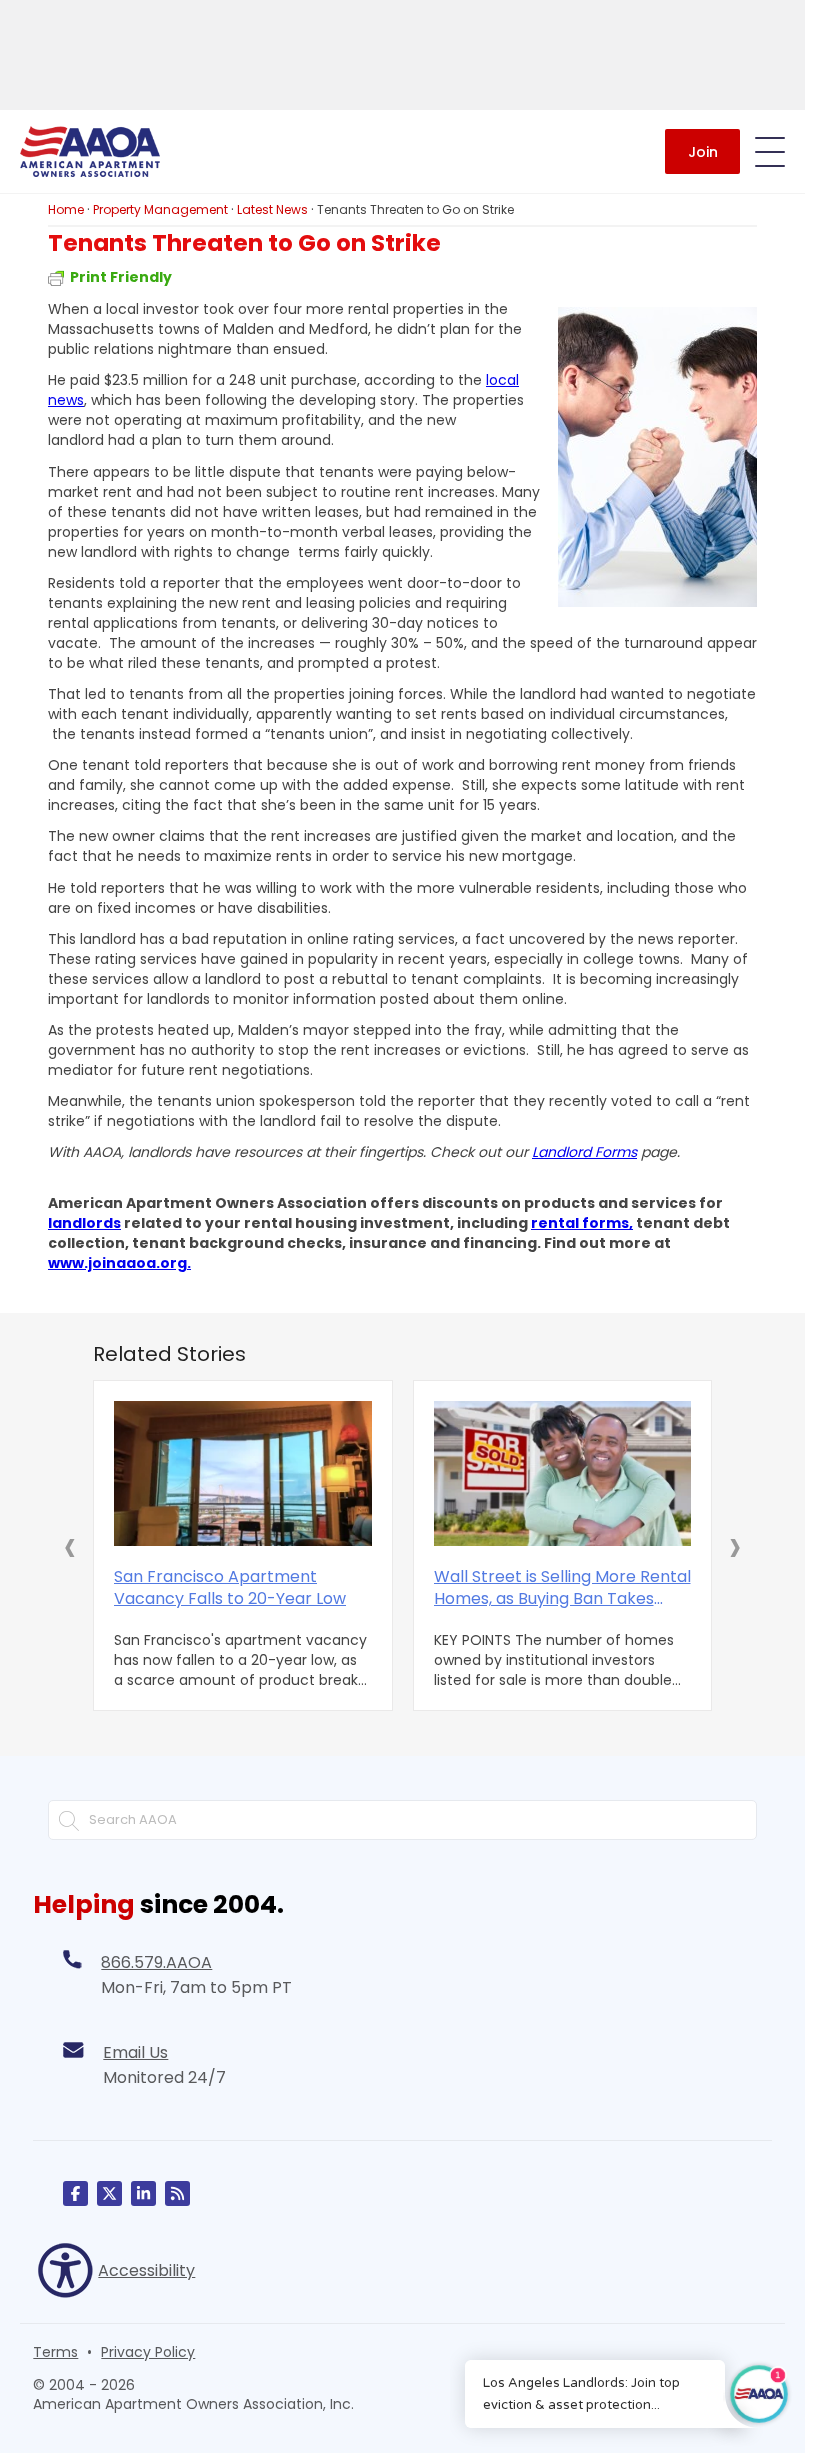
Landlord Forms (584, 1152)
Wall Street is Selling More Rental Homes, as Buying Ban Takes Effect (562, 1588)
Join (703, 152)
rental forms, (582, 1223)
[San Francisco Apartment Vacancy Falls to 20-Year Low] (243, 1473)
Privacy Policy (148, 2352)
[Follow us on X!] (109, 2193)
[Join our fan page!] (75, 2193)
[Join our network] (143, 2193)
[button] (70, 1546)
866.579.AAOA (156, 1962)
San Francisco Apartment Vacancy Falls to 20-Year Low (230, 1588)
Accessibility (146, 2270)
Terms (55, 2352)
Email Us (135, 2052)
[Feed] (177, 2193)
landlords (84, 1223)
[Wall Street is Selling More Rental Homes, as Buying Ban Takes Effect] (563, 1473)
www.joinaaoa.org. (119, 1263)
